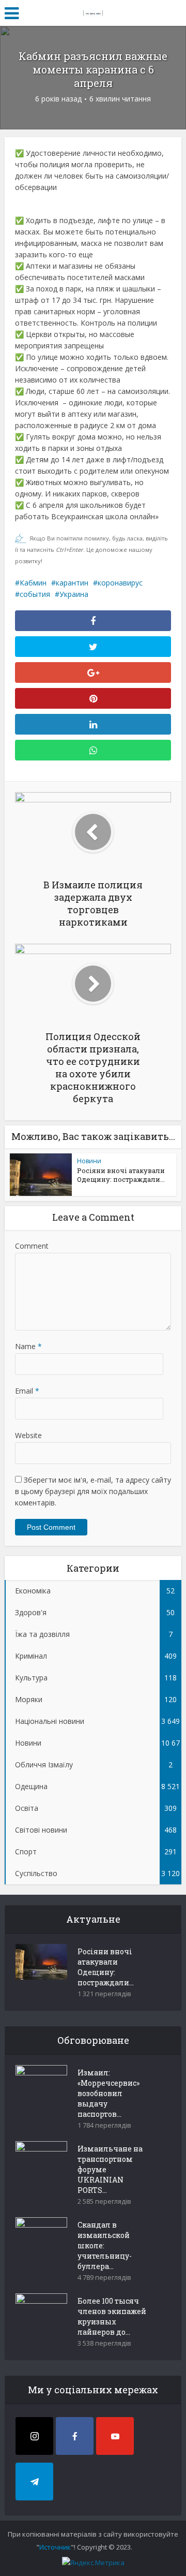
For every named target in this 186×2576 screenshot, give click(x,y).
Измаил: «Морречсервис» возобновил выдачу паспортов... (109, 2093)
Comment (32, 1246)
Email (27, 1391)
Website (28, 1435)
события (35, 594)
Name (28, 1346)
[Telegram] (34, 2482)
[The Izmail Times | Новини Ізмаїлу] (93, 11)
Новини (89, 1161)
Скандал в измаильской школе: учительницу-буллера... (105, 2245)
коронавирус (120, 583)
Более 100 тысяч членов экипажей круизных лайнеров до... (112, 2316)
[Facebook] (75, 2436)
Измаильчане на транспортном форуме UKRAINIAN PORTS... (110, 2169)
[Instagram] (34, 2436)
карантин (72, 583)
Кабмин (33, 583)
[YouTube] (115, 2436)
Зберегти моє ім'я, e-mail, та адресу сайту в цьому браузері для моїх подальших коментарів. (93, 1491)
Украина (74, 594)
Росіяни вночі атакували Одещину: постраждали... (121, 1175)
